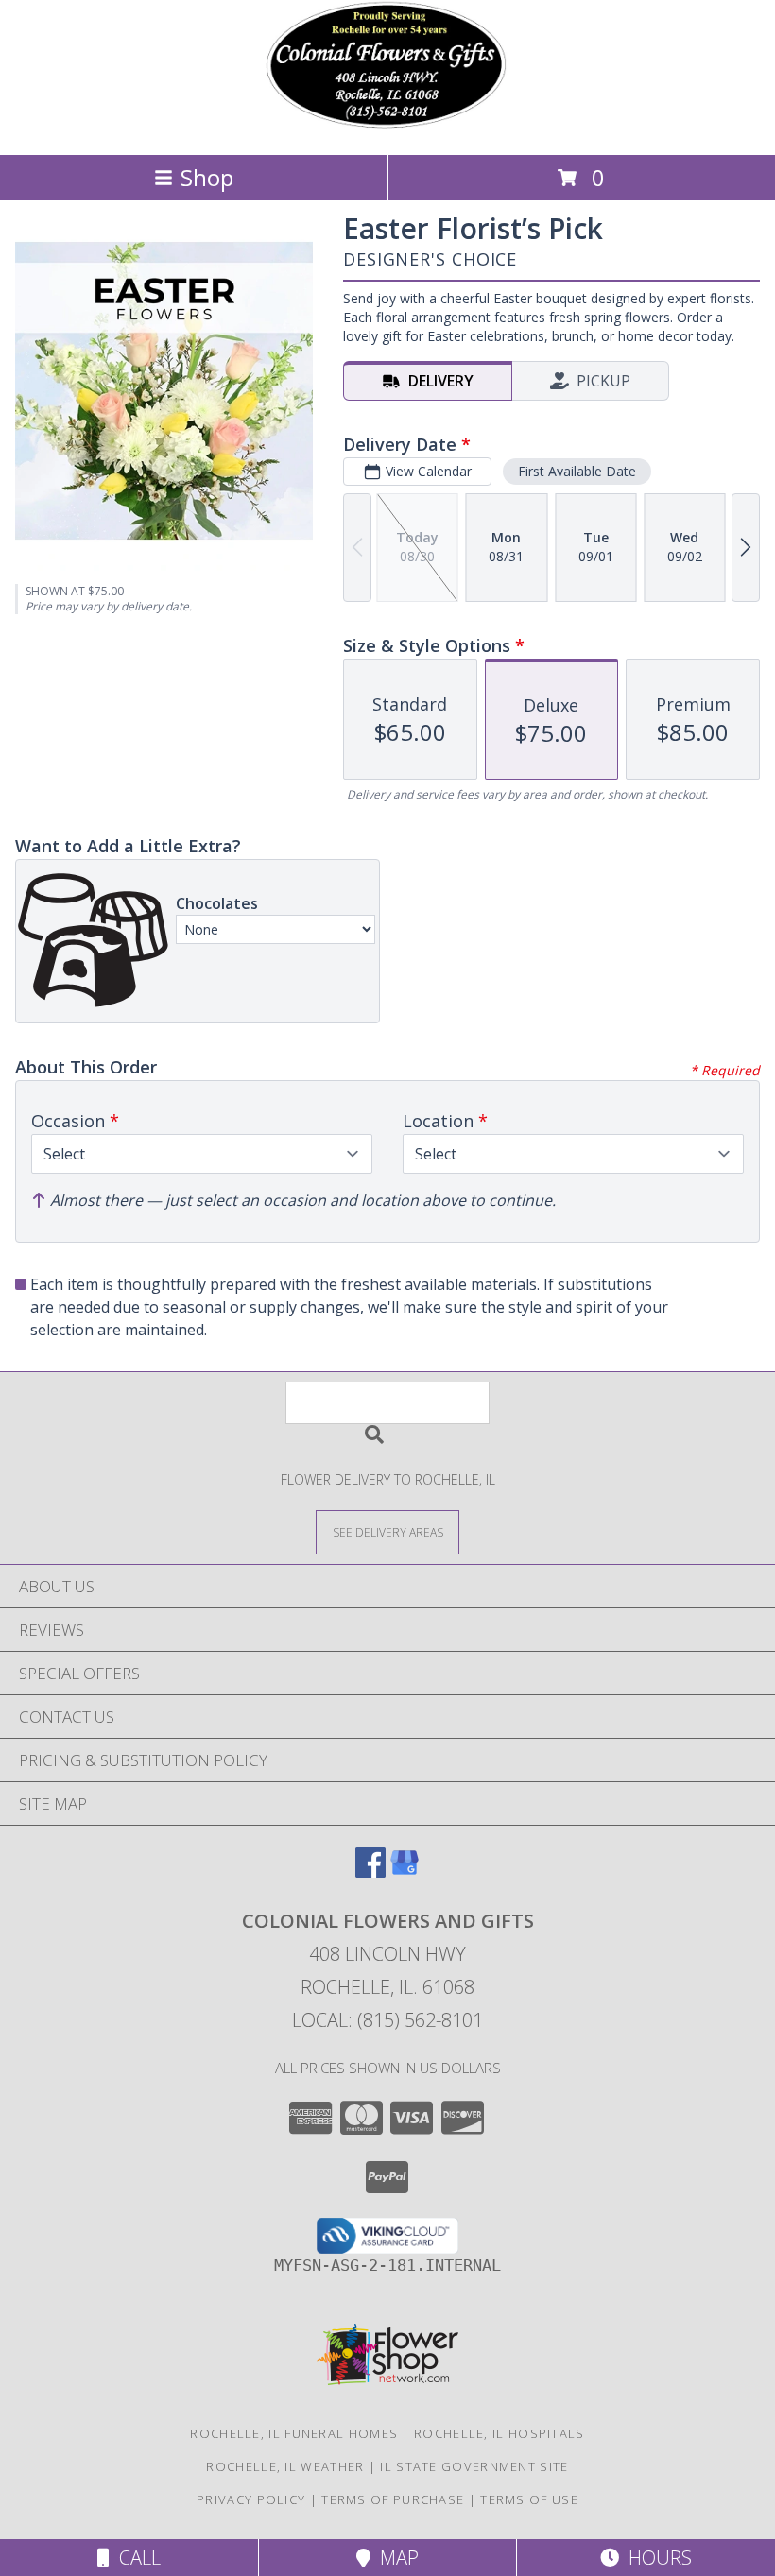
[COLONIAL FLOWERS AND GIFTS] (387, 127)
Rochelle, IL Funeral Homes (294, 2433)
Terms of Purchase (393, 2499)
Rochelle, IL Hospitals (499, 2433)
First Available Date (577, 471)
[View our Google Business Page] (405, 1872)
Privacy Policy (251, 2499)
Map (395, 2558)
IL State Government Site (474, 2466)
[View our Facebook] (370, 1872)
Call (135, 2558)
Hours (655, 2558)
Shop (207, 177)
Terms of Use (529, 2499)
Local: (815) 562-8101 (387, 2020)
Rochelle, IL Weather (285, 2466)
